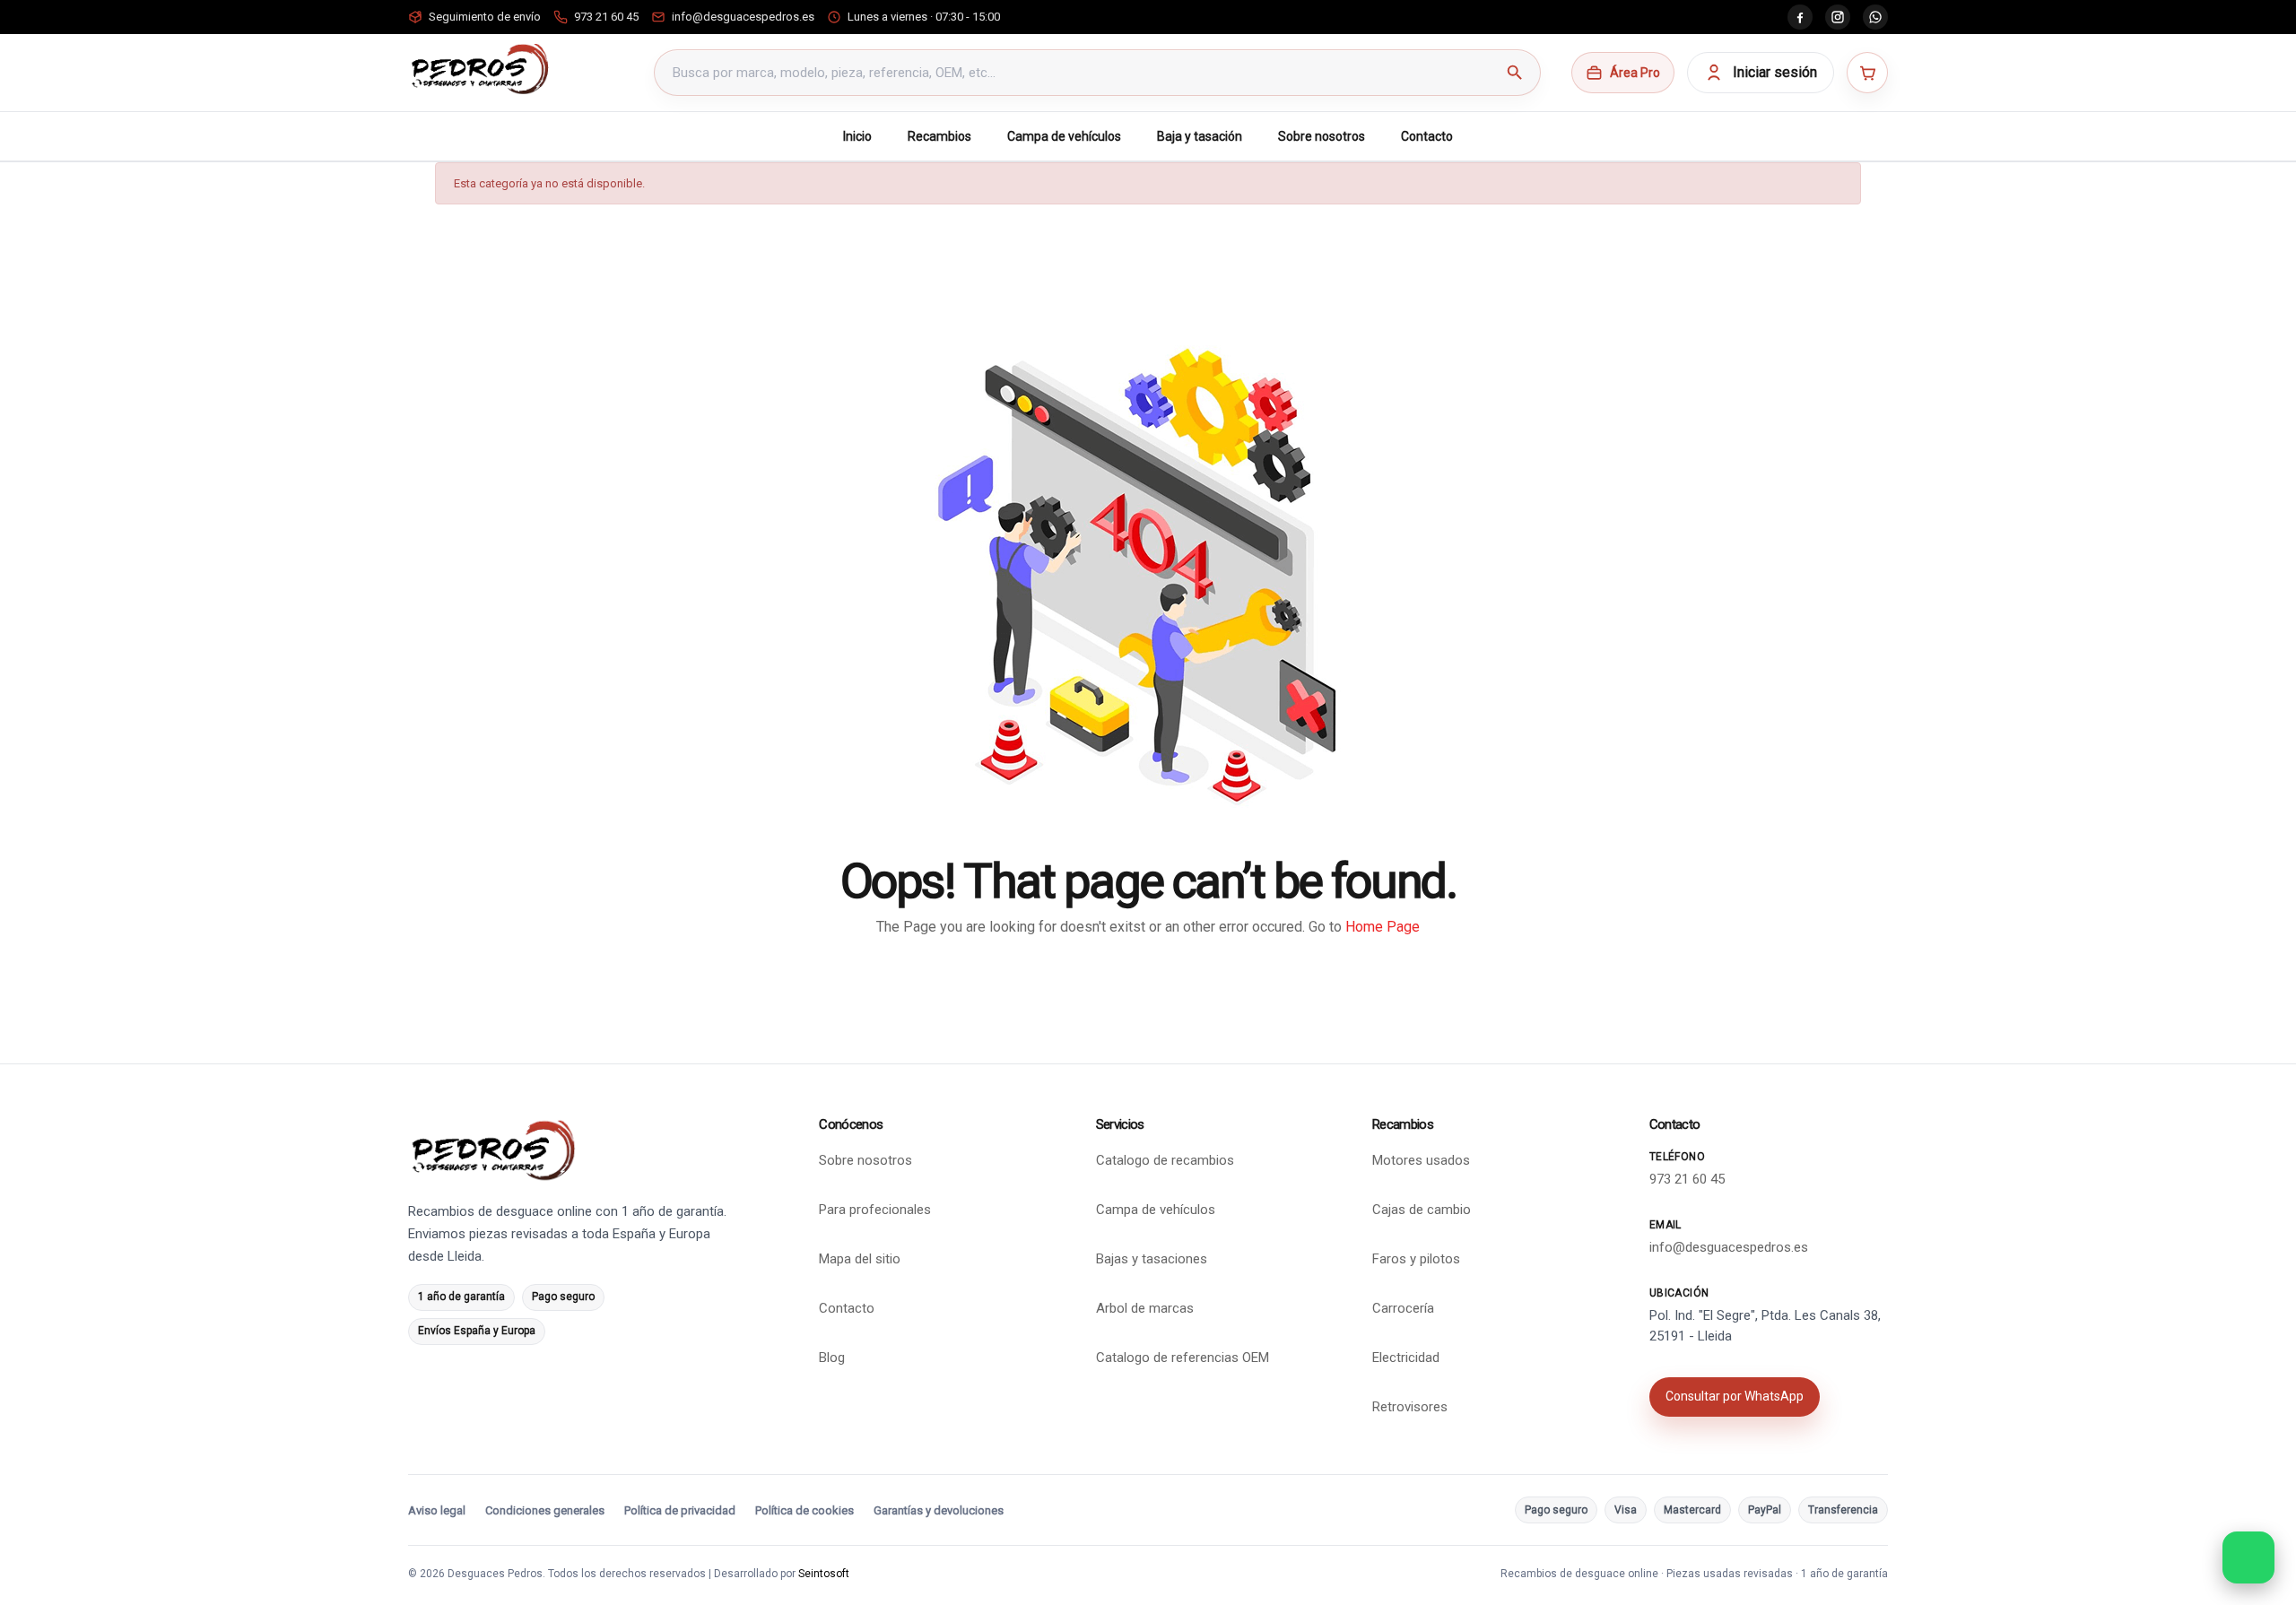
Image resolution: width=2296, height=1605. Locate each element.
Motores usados (1421, 1160)
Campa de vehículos (1064, 136)
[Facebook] (1800, 17)
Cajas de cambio (1422, 1210)
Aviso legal (437, 1510)
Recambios (939, 136)
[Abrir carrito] (1867, 73)
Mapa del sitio (860, 1259)
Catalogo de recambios (1165, 1160)
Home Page (1383, 927)
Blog (832, 1358)
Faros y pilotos (1416, 1259)
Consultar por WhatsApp (1735, 1396)
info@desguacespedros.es (1729, 1247)
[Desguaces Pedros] (479, 69)
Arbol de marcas (1145, 1308)
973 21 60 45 (1687, 1179)
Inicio (857, 136)
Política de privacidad (680, 1510)
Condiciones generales (545, 1510)
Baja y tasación (1200, 136)
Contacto (1427, 136)
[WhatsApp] (1875, 17)
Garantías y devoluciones (939, 1510)
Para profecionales (875, 1210)
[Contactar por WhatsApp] (2248, 1557)
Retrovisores (1410, 1407)
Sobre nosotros (1322, 136)
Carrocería (1403, 1308)
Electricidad (1406, 1358)
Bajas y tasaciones (1152, 1259)
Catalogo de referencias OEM (1183, 1358)
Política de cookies (804, 1510)
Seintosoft (824, 1574)
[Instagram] (1838, 17)
